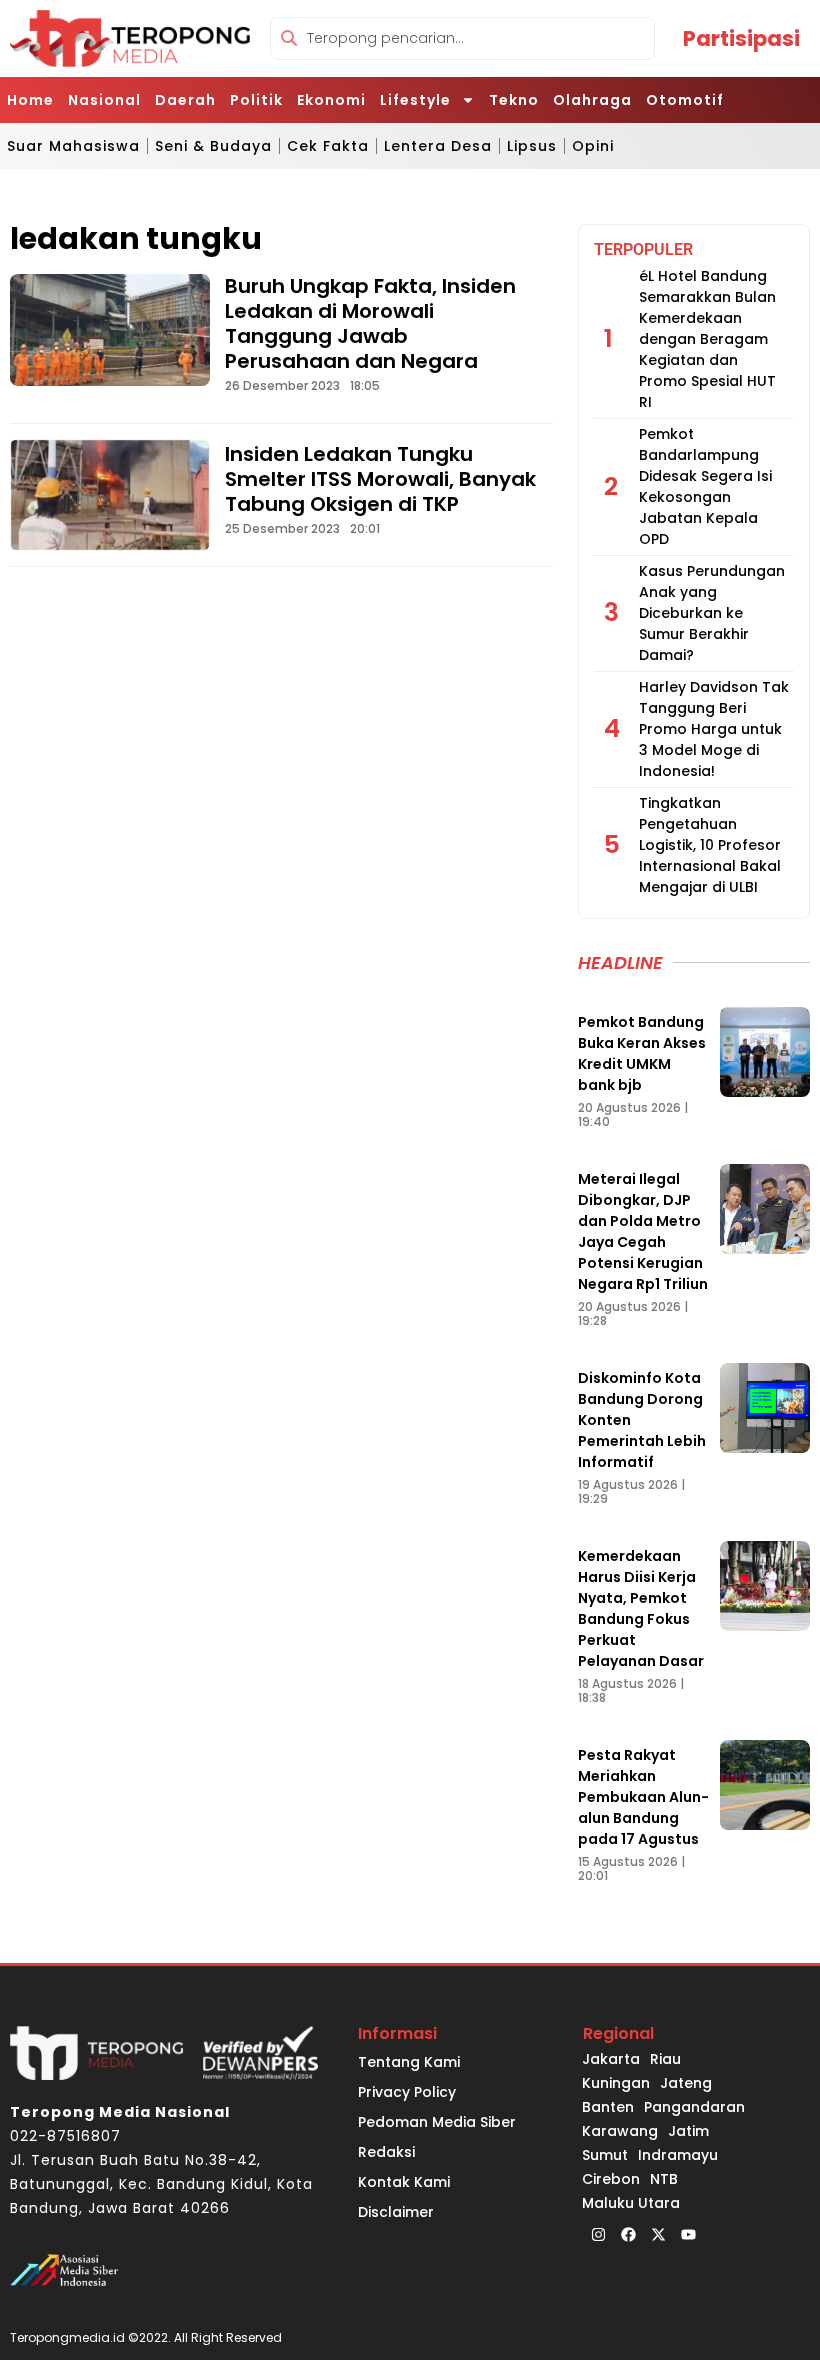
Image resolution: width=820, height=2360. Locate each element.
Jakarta (611, 2059)
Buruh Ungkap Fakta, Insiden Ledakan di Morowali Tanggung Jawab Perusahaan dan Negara (370, 323)
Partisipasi (741, 38)
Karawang (620, 2131)
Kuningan (616, 2083)
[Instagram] (598, 2235)
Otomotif (685, 100)
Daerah (185, 100)
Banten (608, 2107)
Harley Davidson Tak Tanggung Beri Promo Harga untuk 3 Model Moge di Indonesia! (714, 729)
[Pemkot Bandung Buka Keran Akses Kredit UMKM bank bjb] (765, 1052)
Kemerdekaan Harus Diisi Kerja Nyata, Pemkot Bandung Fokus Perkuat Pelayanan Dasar (641, 1608)
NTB (664, 2179)
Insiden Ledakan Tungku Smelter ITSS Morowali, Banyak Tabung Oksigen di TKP (380, 479)
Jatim (688, 2131)
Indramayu (678, 2155)
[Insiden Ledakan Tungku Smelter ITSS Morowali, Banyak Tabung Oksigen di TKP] (110, 495)
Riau (665, 2059)
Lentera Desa (438, 146)
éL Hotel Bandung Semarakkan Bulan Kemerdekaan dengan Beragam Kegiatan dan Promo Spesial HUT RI (707, 339)
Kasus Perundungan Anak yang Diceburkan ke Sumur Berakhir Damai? (712, 613)
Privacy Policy (407, 2092)
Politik (256, 100)
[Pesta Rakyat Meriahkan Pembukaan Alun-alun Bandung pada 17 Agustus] (765, 1785)
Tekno (514, 100)
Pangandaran (694, 2107)
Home (30, 100)
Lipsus (532, 146)
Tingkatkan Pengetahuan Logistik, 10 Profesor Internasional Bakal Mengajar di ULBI (710, 845)
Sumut (605, 2155)
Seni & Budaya (213, 146)
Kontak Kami (404, 2182)
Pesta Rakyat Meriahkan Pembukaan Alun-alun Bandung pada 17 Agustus (643, 1797)
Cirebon (611, 2179)
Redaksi (386, 2152)
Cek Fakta (328, 146)
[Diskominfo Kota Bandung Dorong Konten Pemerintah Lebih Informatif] (765, 1408)
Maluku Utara (631, 2203)
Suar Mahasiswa (73, 146)
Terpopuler (643, 249)
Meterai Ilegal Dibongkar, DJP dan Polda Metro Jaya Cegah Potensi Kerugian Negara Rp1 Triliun (643, 1231)
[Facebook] (628, 2235)
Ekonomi (331, 100)
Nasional (104, 100)
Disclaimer (396, 2212)
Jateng (686, 2083)
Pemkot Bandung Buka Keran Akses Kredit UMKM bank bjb (642, 1053)
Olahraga (592, 100)
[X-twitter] (658, 2235)
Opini (593, 146)
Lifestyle (415, 100)
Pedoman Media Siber (437, 2122)
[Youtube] (688, 2235)
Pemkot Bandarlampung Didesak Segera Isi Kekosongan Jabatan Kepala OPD (705, 486)
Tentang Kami (409, 2062)
